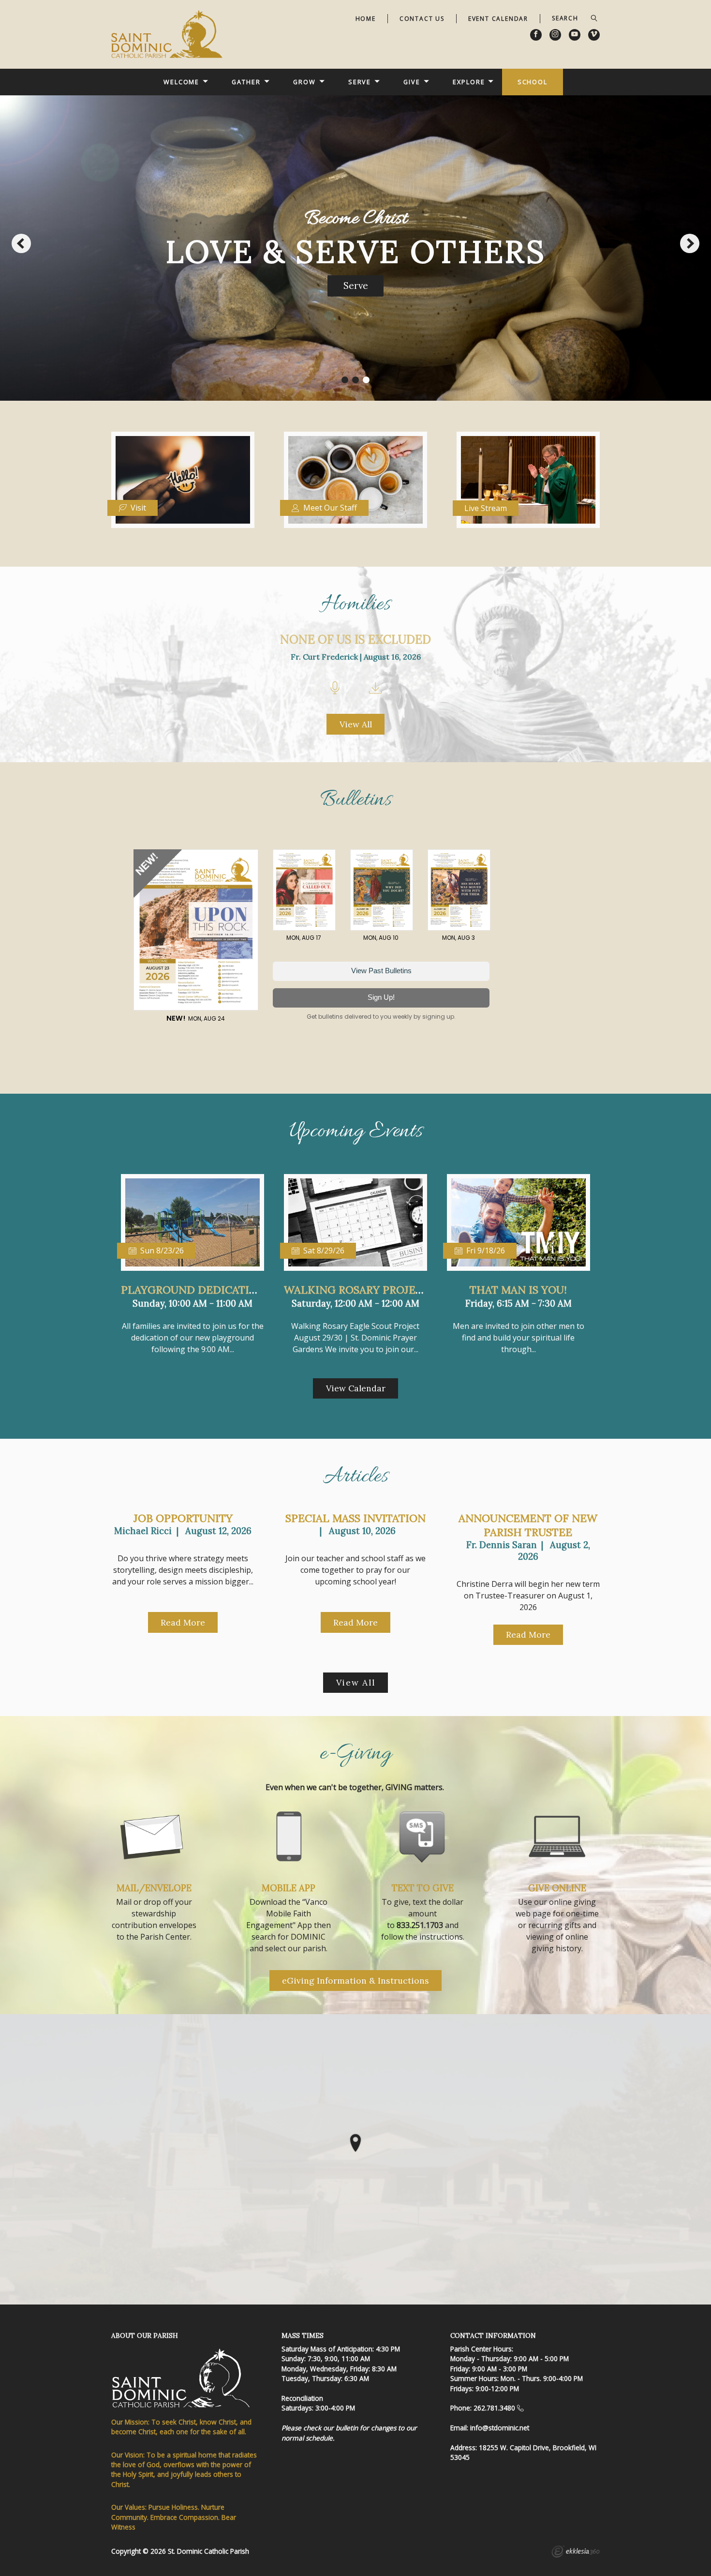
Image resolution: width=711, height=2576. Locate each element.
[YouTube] (575, 35)
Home (366, 19)
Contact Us (422, 19)
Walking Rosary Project (357, 1290)
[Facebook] (536, 35)
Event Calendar (498, 19)
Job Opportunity (183, 1518)
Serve (360, 82)
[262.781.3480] (520, 2408)
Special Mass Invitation (355, 1518)
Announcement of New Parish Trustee (528, 1525)
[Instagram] (555, 35)
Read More (183, 1622)
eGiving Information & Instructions (355, 1981)
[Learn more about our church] (355, 2143)
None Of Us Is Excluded (355, 640)
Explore (469, 82)
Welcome (181, 82)
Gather (246, 82)
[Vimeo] (594, 35)
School (533, 82)
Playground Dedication (193, 1290)
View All (356, 724)
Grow (304, 82)
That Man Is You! (518, 1290)
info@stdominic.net (500, 2428)
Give (412, 82)
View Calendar (356, 1388)
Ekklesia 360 (576, 2553)
